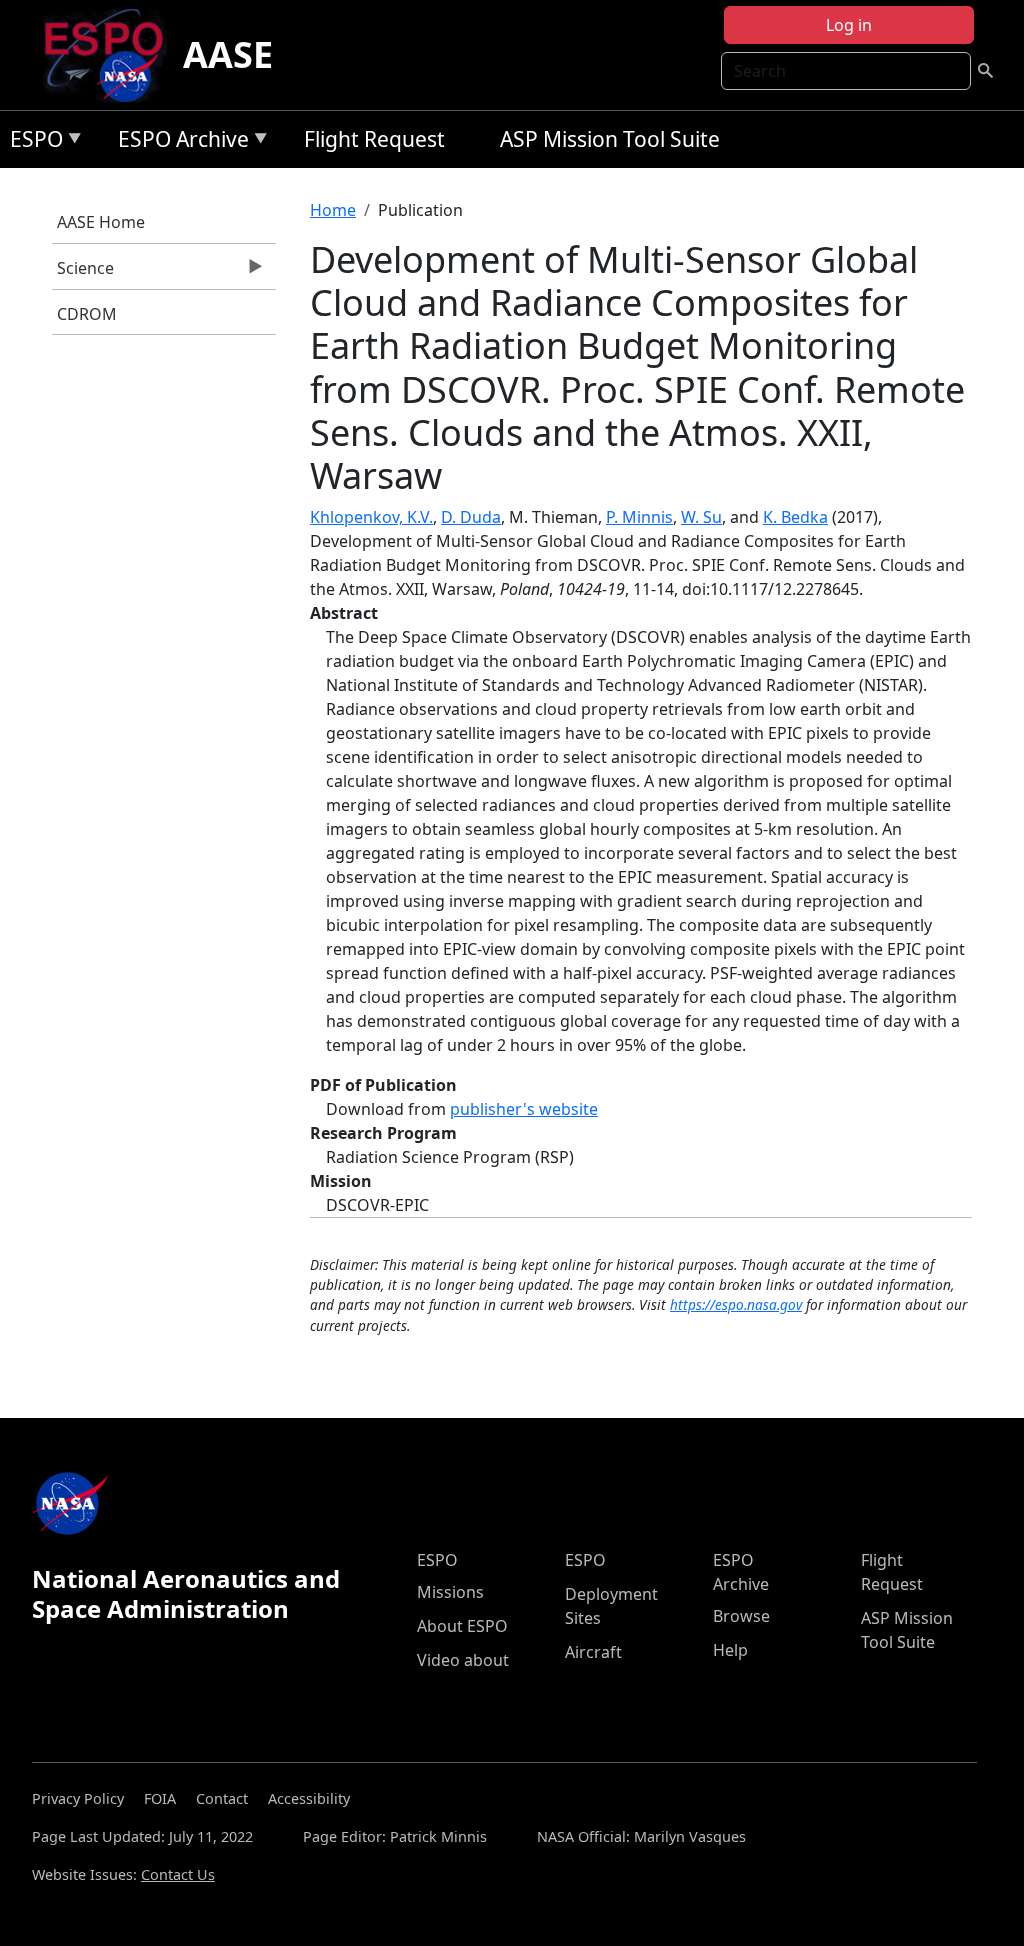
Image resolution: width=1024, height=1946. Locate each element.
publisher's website (524, 1109)
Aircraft (593, 1652)
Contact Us (178, 1874)
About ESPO (462, 1626)
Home (333, 210)
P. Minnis (639, 517)
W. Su (701, 517)
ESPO (31, 142)
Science (83, 273)
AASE (228, 54)
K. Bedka (795, 517)
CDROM (87, 314)
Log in (849, 25)
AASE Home (101, 222)
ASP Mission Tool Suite (610, 139)
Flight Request (374, 139)
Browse (741, 1616)
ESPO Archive (178, 142)
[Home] (111, 55)
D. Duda (471, 517)
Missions (450, 1592)
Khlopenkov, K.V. (371, 517)
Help (730, 1650)
